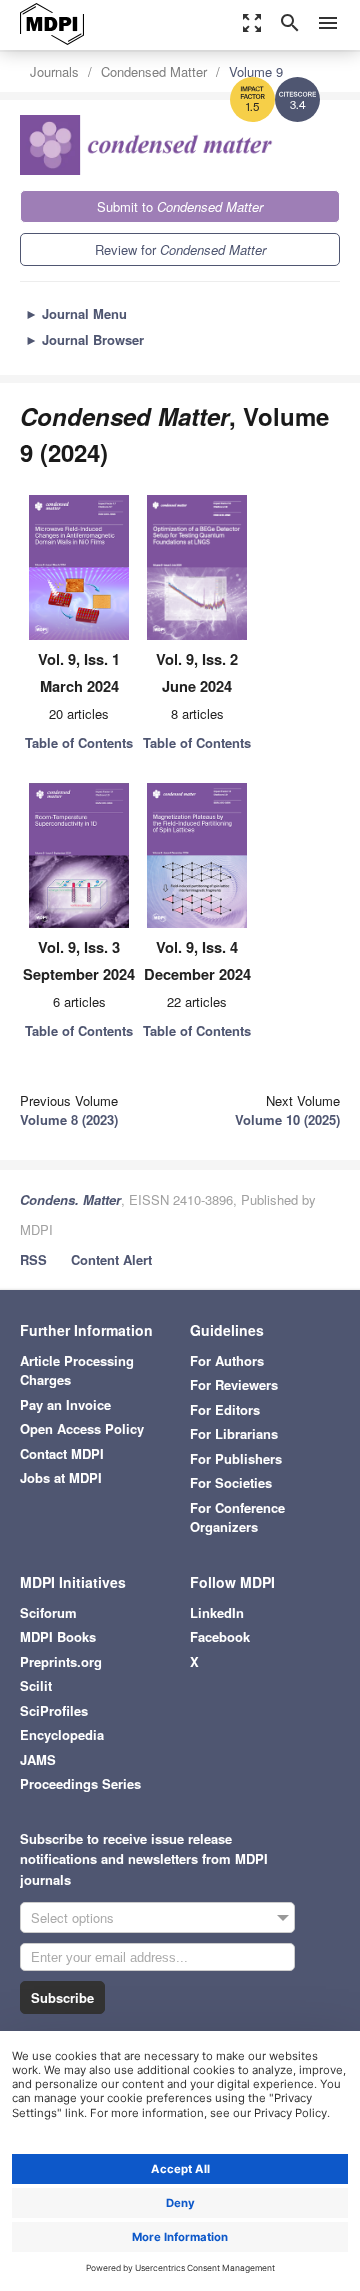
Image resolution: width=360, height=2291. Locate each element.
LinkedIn (217, 1612)
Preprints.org (61, 1661)
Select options (72, 1917)
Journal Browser (84, 339)
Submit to (180, 206)
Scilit (36, 1685)
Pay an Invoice (65, 1404)
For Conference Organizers (237, 1517)
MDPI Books (58, 1636)
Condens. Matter (70, 1199)
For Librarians (234, 1433)
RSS (33, 1259)
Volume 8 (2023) (69, 1119)
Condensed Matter (154, 71)
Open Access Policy (82, 1428)
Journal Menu (76, 313)
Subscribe (62, 1997)
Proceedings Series (80, 1783)
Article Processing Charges (77, 1370)
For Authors (227, 1360)
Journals (54, 71)
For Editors (225, 1409)
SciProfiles (54, 1710)
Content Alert (111, 1259)
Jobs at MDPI (61, 1477)
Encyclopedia (62, 1734)
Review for (180, 249)
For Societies (231, 1482)
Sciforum (48, 1612)
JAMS (38, 1759)
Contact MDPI (62, 1453)
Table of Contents (79, 742)
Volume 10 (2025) (287, 1119)
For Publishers (236, 1458)
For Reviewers (234, 1384)
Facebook (220, 1636)
